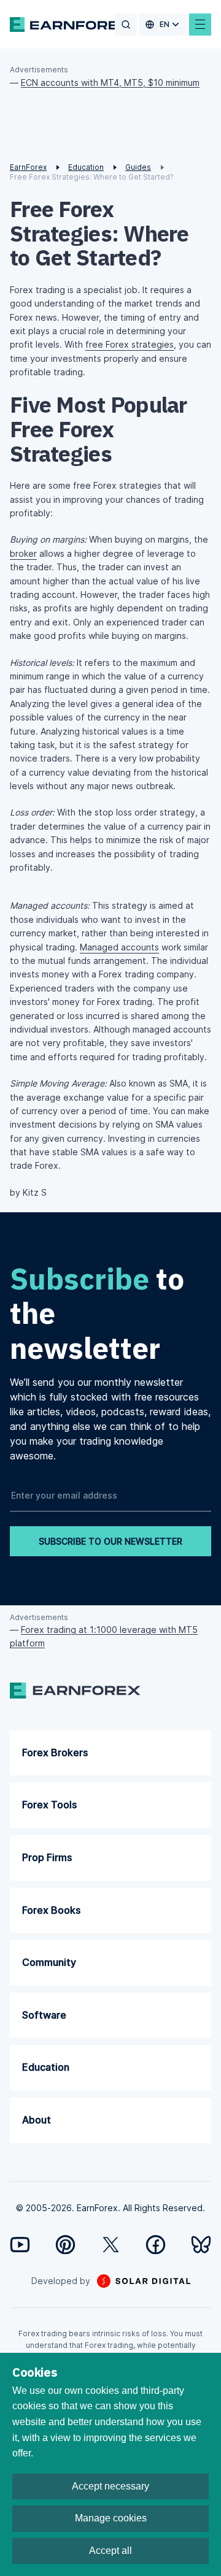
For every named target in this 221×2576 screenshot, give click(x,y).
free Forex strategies (130, 344)
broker (23, 553)
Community (49, 1962)
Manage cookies (111, 2518)
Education (46, 2067)
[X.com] (111, 2245)
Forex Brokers (55, 1752)
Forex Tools (49, 1805)
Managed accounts (119, 947)
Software (44, 2015)
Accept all (110, 2551)
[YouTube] (20, 2245)
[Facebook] (156, 2245)
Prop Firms (47, 1857)
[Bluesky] (201, 2245)
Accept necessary (110, 2486)
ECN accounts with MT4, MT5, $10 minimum (110, 82)
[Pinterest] (65, 2245)
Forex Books (51, 1910)
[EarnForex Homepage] (70, 25)
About (37, 2120)
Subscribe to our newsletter (110, 1541)
